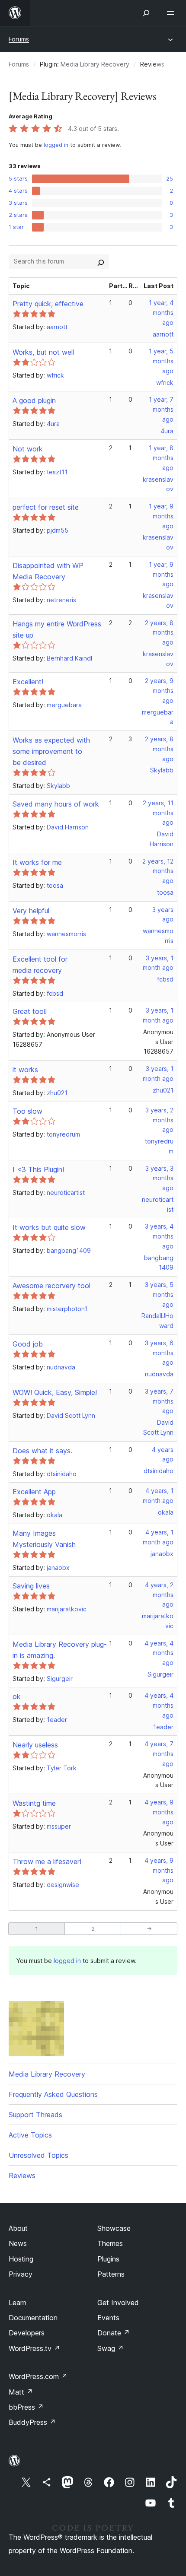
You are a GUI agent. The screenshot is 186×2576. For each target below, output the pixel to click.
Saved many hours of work (56, 804)
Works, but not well (43, 352)
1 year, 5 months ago (161, 361)
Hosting (21, 2259)
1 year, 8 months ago (161, 458)
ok (17, 1696)
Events (108, 2318)
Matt (21, 2392)
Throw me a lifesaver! (47, 1861)
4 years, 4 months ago (159, 1653)
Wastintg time (34, 1803)
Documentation (33, 2318)
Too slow (27, 1111)
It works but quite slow (49, 1227)
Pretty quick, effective (48, 304)
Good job (28, 1344)
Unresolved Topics (38, 2155)
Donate (114, 2333)
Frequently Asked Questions (53, 2094)
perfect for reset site (46, 507)
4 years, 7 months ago (159, 1754)
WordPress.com (38, 2376)
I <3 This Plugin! (38, 1169)
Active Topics (30, 2135)
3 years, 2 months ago (159, 1120)
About (18, 2228)
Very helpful (31, 911)
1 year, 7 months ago (161, 409)
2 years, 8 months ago (159, 633)
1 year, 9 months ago (161, 516)
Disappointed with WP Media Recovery (48, 571)
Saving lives (31, 1586)
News (18, 2243)
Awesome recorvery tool (51, 1286)
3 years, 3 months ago (159, 1178)
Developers (27, 2333)
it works (25, 1070)
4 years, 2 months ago (159, 1595)
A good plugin (34, 400)
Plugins (108, 2259)
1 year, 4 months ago (161, 313)
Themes (110, 2243)
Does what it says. (42, 1451)
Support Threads (35, 2115)
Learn (18, 2303)
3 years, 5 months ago (159, 1294)
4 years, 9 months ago (159, 1812)
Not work (28, 449)
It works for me (37, 862)
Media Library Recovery (95, 64)
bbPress (26, 2407)
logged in (56, 145)
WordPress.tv (34, 2348)
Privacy (21, 2274)
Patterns (111, 2274)
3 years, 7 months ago (159, 1401)
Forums (19, 39)
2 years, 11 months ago (158, 813)
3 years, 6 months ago (159, 1353)
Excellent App (34, 1492)
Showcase (114, 2228)
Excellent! (28, 682)
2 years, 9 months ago (159, 691)
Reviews (22, 2176)
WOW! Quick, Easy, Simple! (55, 1392)
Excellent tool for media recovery (40, 965)
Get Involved (118, 2303)
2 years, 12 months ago (158, 871)
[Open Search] (146, 13)
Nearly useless (35, 1745)
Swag (111, 2348)
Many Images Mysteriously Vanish (44, 1539)
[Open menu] (172, 13)
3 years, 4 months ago (159, 1236)
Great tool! (30, 1011)
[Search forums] (101, 261)
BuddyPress (32, 2422)
